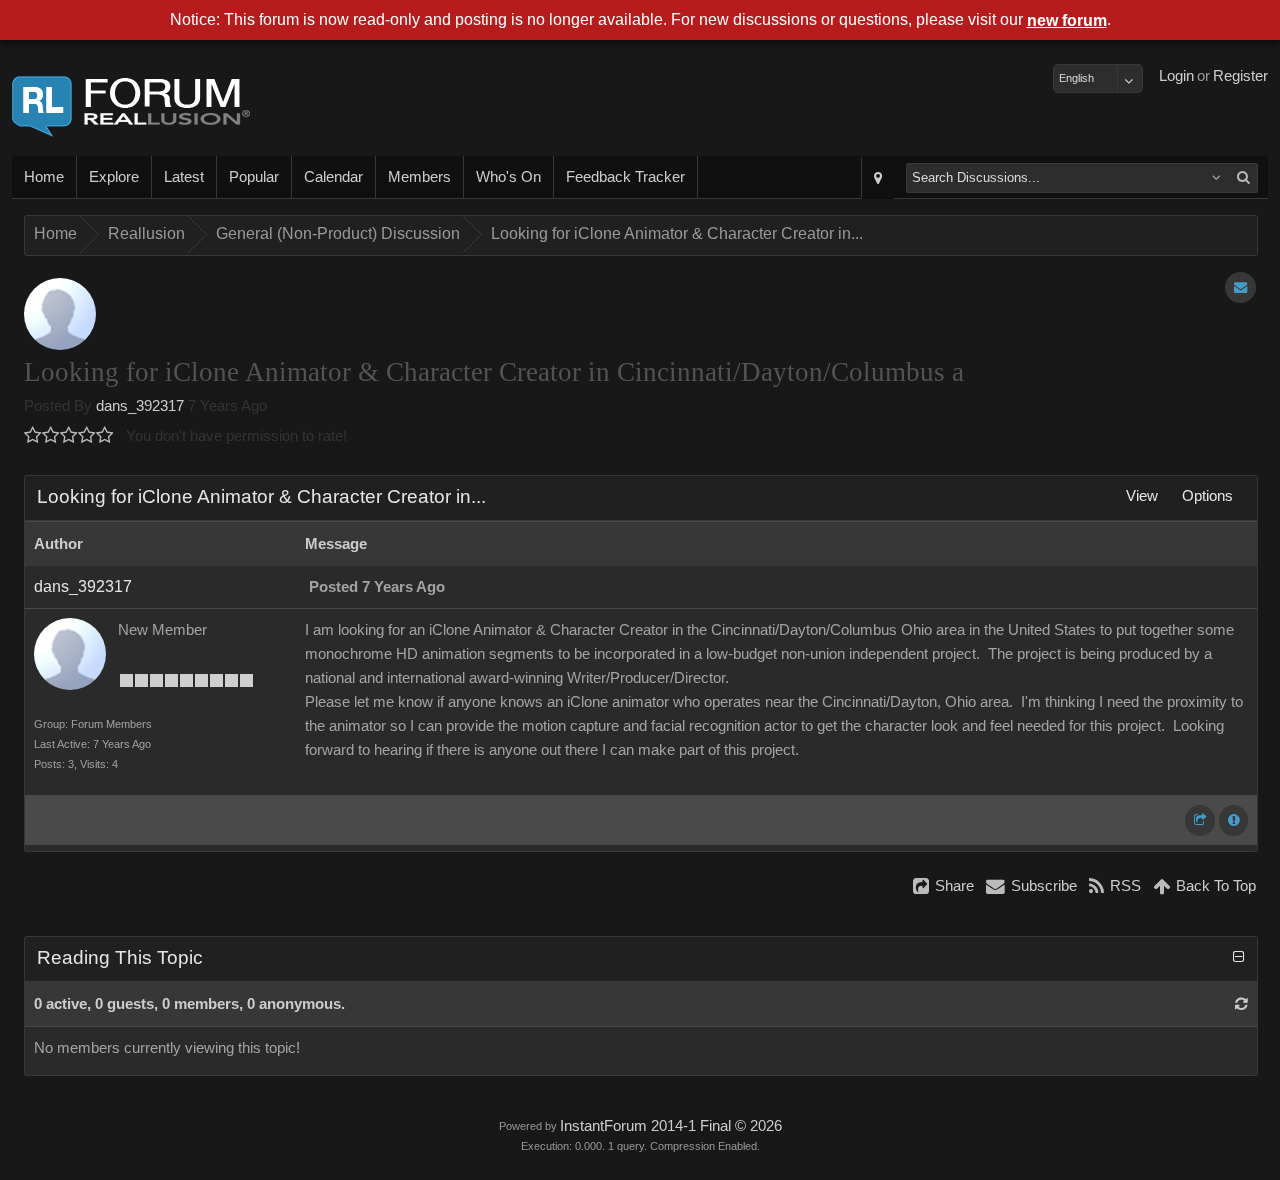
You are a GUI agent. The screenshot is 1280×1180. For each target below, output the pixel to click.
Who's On (508, 177)
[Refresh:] (1241, 1004)
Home (44, 177)
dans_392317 (140, 406)
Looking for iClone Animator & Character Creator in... (677, 233)
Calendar (333, 177)
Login (1176, 76)
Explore (114, 177)
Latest (184, 177)
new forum (1067, 20)
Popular (254, 177)
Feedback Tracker (625, 177)
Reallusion (146, 233)
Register (1240, 76)
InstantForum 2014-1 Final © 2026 (671, 1126)
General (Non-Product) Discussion (338, 233)
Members (419, 177)
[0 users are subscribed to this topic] (1240, 287)
